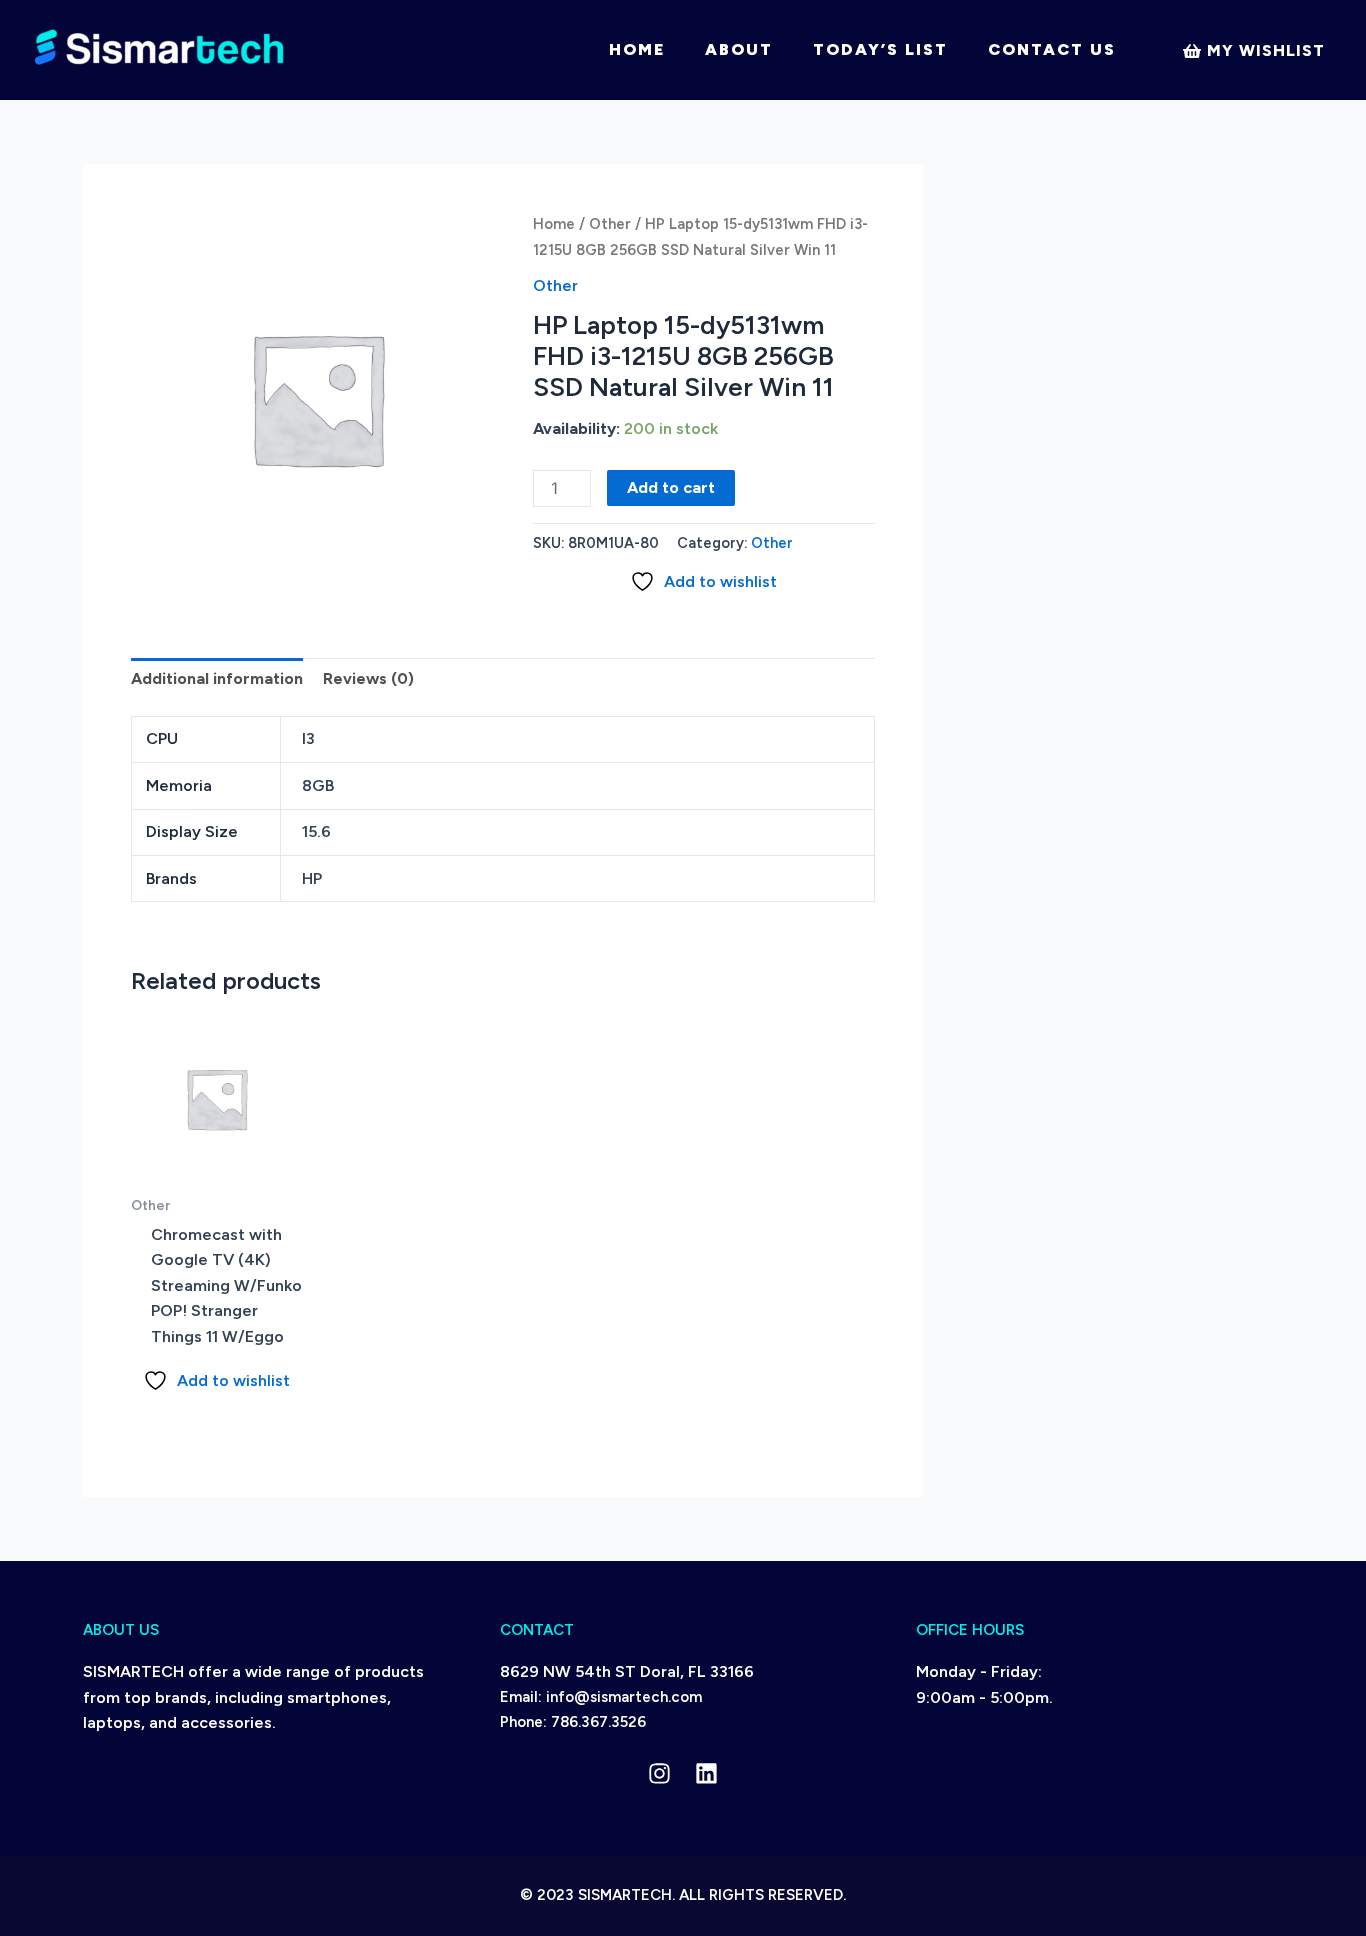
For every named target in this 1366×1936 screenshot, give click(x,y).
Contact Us (1052, 49)
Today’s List (880, 49)
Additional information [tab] (217, 678)
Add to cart (671, 487)
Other (610, 224)
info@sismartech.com (624, 1697)
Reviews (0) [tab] (368, 678)
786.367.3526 (598, 1722)
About (739, 49)
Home (637, 49)
